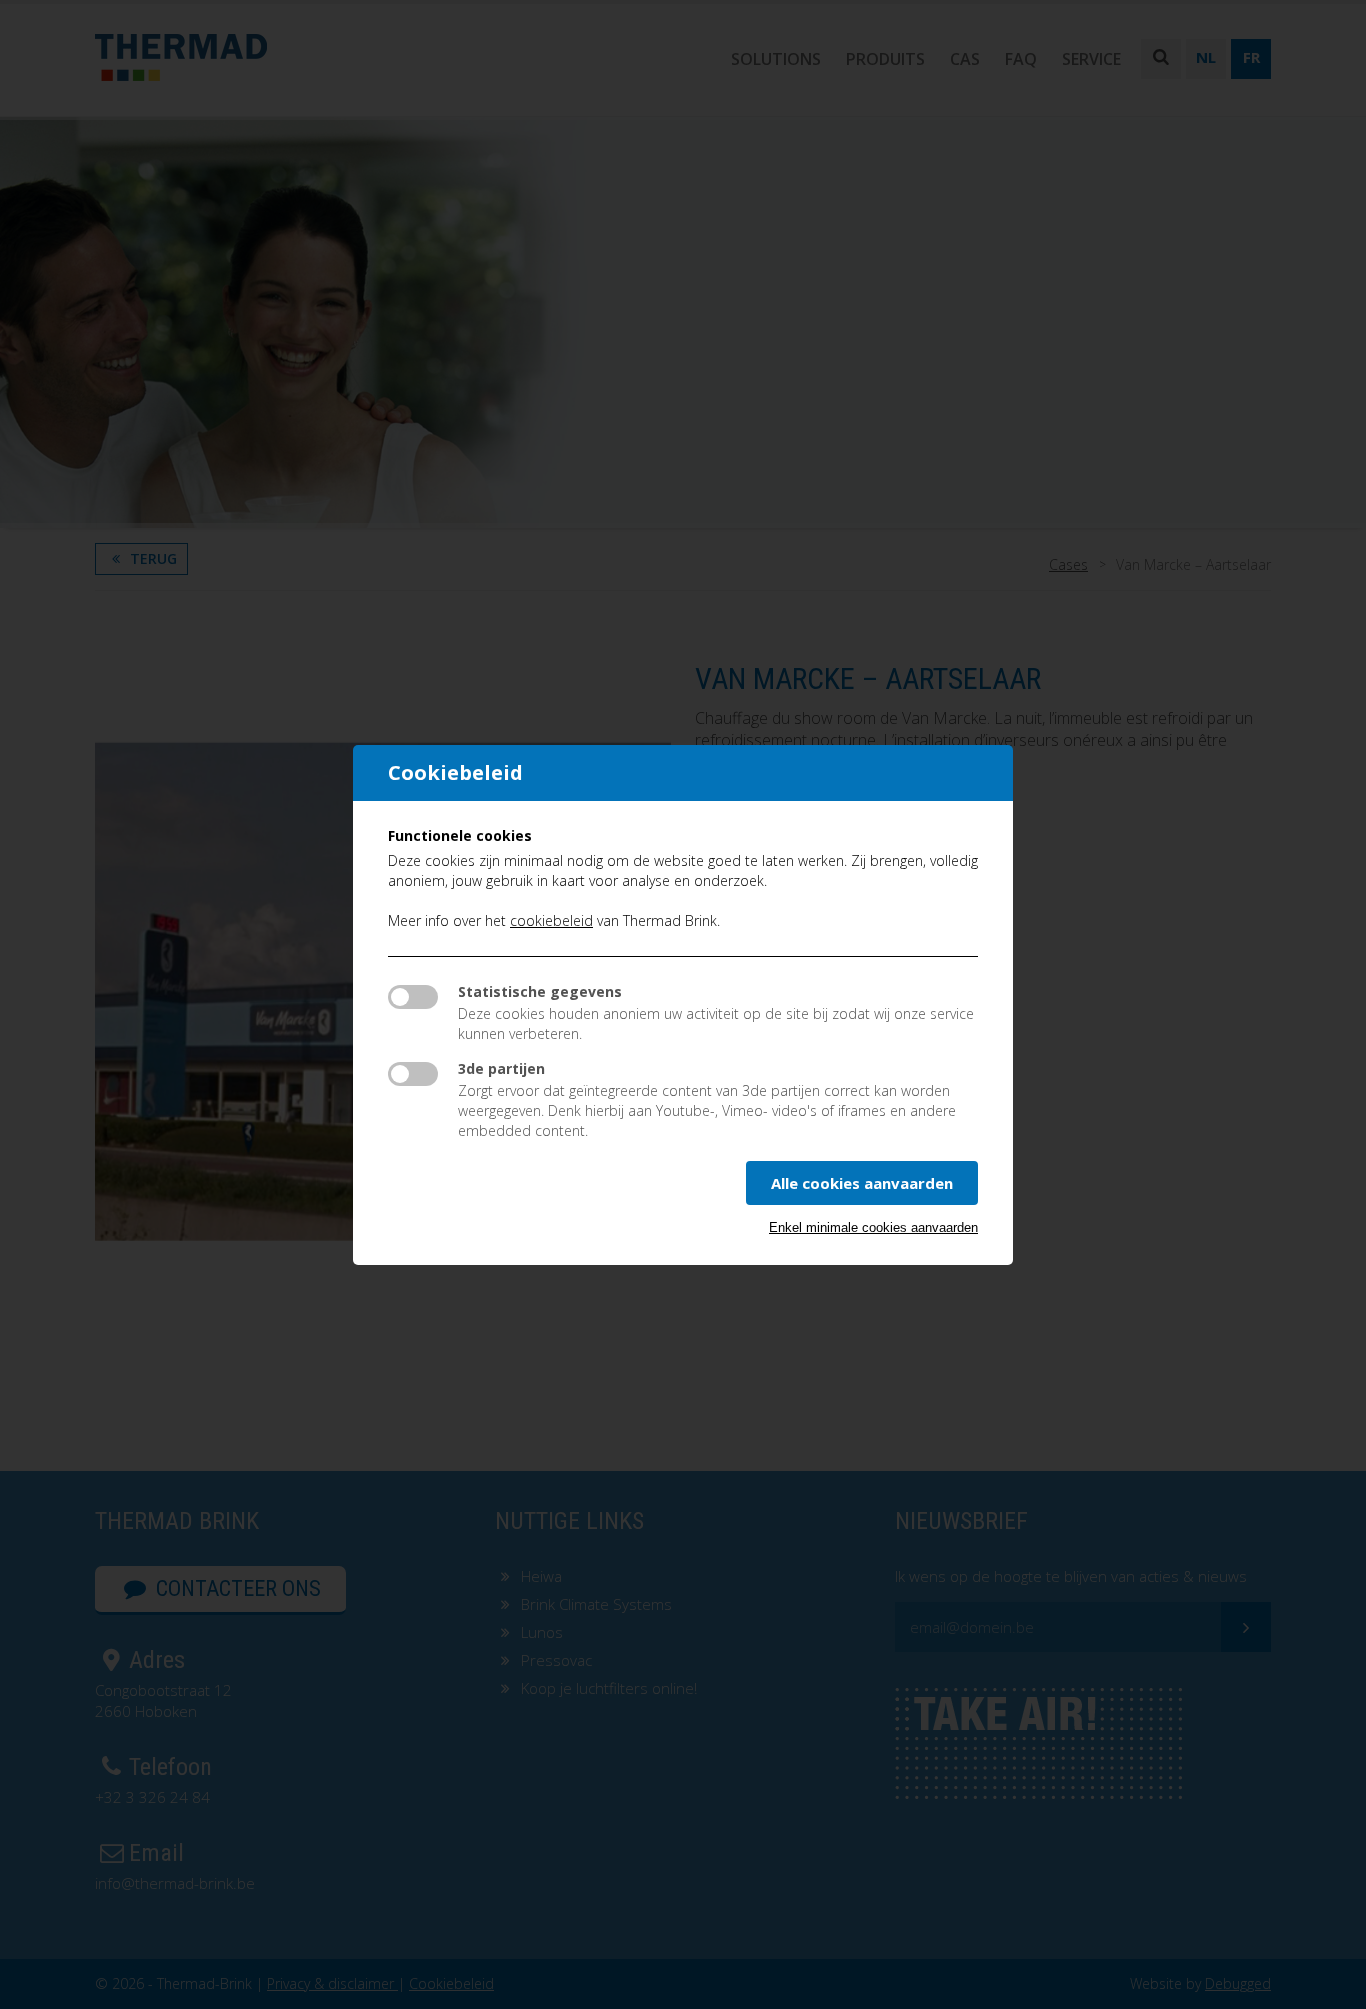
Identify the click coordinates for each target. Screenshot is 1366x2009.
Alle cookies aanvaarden (862, 1183)
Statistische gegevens (540, 991)
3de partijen (501, 1068)
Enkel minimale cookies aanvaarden (873, 1227)
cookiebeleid (551, 920)
